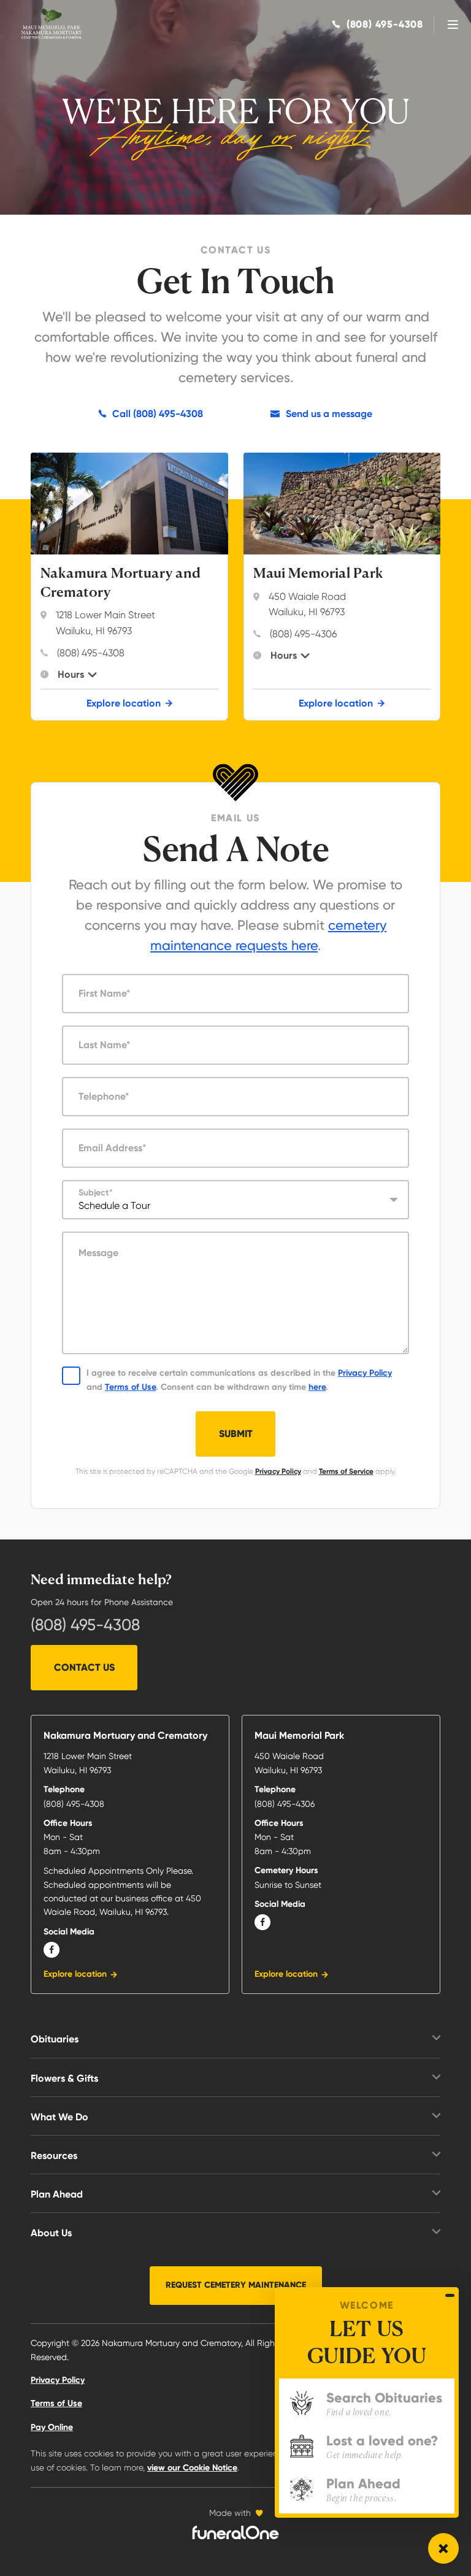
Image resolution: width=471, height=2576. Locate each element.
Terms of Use (130, 1387)
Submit (236, 1434)
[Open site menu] (453, 25)
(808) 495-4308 (91, 653)
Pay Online (52, 2427)
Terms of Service (346, 1471)
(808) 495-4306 (303, 634)
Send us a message (329, 414)
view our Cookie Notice (192, 2468)
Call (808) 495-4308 (158, 414)
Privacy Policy (365, 1373)
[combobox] (235, 1200)
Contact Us (84, 1667)
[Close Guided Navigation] (450, 2295)
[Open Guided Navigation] (443, 2548)
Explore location (124, 703)
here (317, 1387)
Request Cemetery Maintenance (236, 2285)
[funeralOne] (235, 2532)
